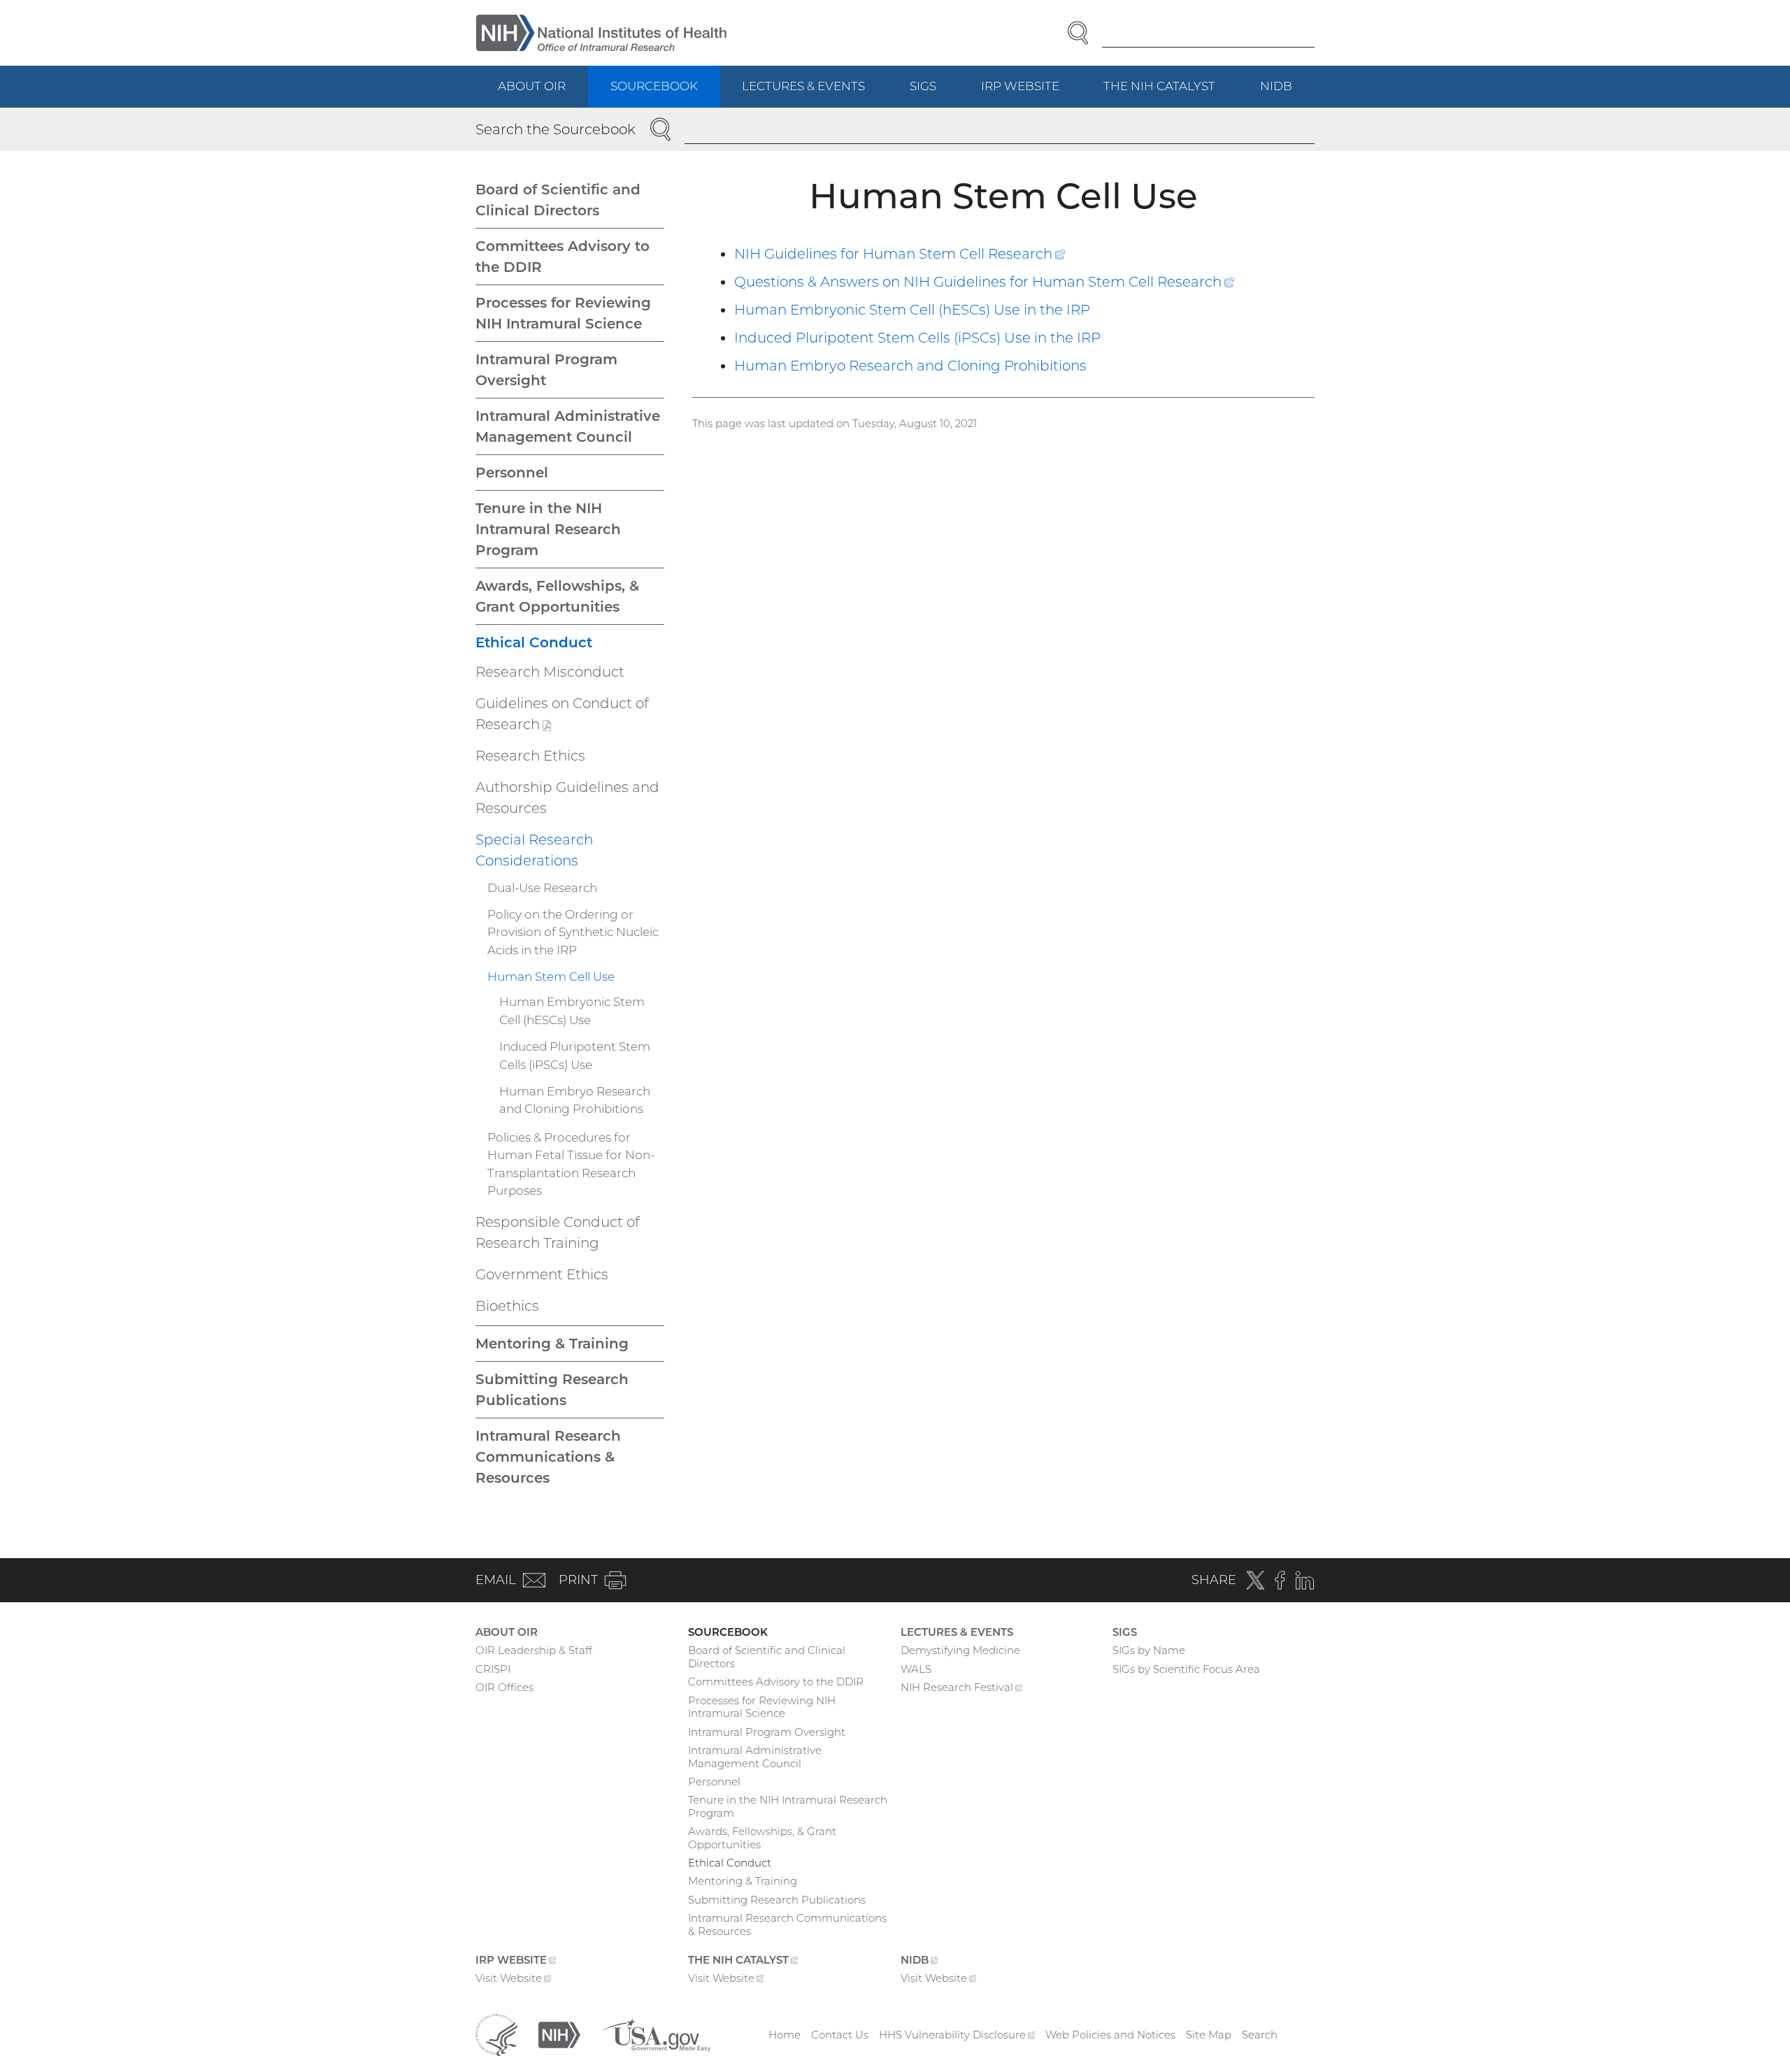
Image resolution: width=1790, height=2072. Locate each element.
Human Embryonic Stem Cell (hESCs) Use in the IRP (912, 310)
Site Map (1209, 2035)
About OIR (532, 86)
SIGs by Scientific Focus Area (1186, 1669)
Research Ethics (530, 756)
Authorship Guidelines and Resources (567, 798)
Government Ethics (542, 1274)
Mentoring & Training (552, 1344)
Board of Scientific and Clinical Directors (558, 200)
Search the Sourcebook (556, 129)
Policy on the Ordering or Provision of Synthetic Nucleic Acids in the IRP (573, 932)
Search (1260, 2035)
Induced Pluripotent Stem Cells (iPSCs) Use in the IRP (917, 338)
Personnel (512, 473)
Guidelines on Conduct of (562, 717)
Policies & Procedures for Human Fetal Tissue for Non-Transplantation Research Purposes (571, 1164)
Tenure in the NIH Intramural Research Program (548, 529)
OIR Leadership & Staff (534, 1650)
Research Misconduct (550, 672)
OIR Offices (504, 1687)
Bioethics (507, 1306)
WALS (916, 1669)
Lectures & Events (803, 86)
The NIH (1170, 93)
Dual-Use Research (542, 888)
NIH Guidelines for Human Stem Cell (900, 254)
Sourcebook (654, 86)
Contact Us (840, 2035)
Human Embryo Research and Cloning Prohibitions (910, 366)
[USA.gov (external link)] (656, 2034)
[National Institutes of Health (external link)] (559, 2034)
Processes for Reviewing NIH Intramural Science (563, 313)
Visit (514, 1979)
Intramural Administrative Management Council (568, 426)
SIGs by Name (1149, 1650)
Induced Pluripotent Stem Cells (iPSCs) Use (575, 1056)
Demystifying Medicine (960, 1650)
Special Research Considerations (534, 850)
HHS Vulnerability (957, 2035)
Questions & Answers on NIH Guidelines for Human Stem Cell (984, 282)
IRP (1031, 93)
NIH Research (962, 1689)
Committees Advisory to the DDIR (563, 257)
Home (785, 2035)
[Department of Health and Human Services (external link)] (496, 2034)
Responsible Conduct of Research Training (558, 1232)
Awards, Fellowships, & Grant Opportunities (557, 596)
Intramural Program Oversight (546, 370)
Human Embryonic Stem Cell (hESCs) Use (572, 1011)
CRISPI (493, 1669)
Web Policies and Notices (1110, 2035)
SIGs (923, 86)
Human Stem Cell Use (551, 977)
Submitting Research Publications (552, 1390)
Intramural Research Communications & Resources (548, 1457)
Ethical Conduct (534, 642)
